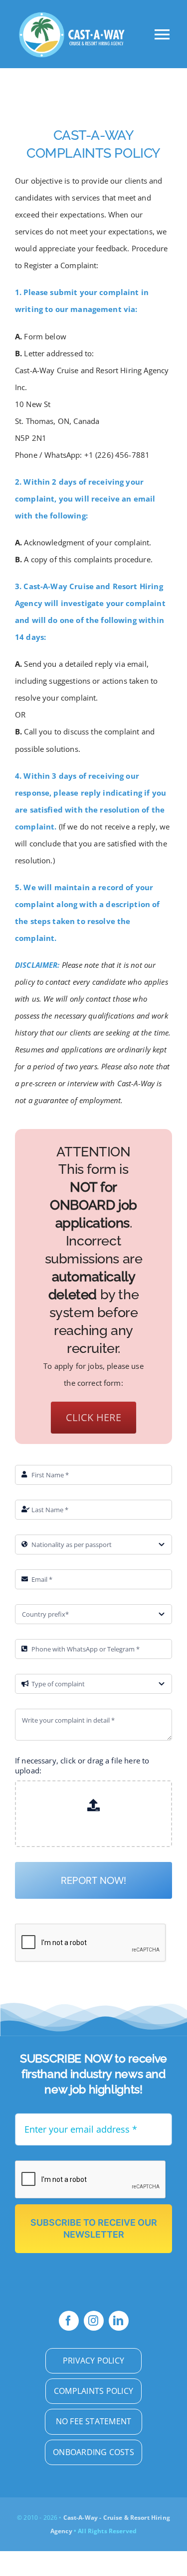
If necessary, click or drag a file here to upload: (82, 1765)
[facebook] (69, 2321)
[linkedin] (119, 2321)
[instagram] (94, 2321)
